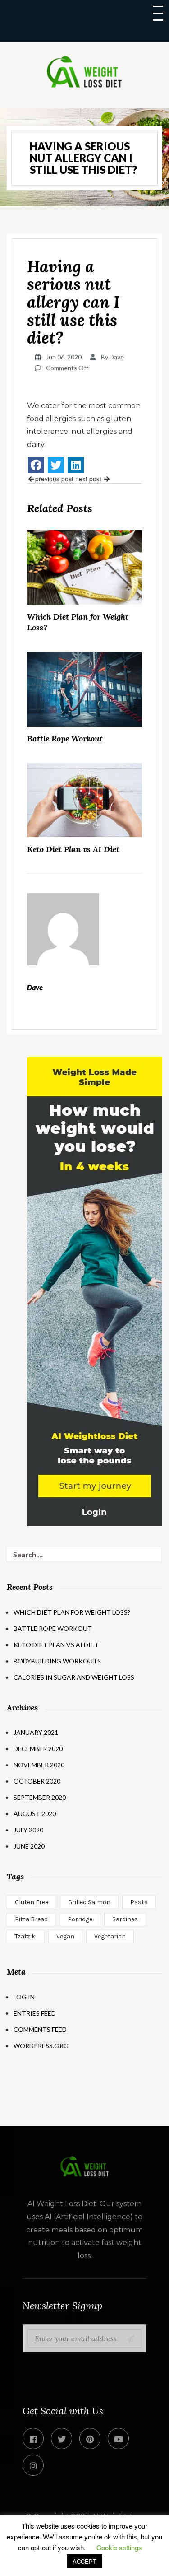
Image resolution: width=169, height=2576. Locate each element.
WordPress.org (41, 2046)
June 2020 (29, 1846)
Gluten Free (32, 1902)
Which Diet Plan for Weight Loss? (78, 622)
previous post (54, 479)
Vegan (65, 1936)
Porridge (80, 1919)
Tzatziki (26, 1936)
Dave (117, 357)
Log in (24, 1997)
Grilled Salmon (89, 1902)
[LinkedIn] (76, 465)
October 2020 (37, 1781)
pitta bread (31, 1919)
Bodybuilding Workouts (57, 1661)
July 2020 (28, 1830)
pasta (139, 1902)
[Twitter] (56, 465)
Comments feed (40, 2029)
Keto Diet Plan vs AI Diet (73, 849)
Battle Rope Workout (65, 738)
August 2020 (35, 1814)
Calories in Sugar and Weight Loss (74, 1677)
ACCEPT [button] (84, 2561)
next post (89, 479)
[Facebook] (36, 465)
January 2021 (36, 1732)
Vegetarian (110, 1936)
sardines (125, 1919)
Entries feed (35, 2013)
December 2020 (38, 1749)
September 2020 (40, 1797)
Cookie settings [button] (119, 2547)
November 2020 (39, 1765)
